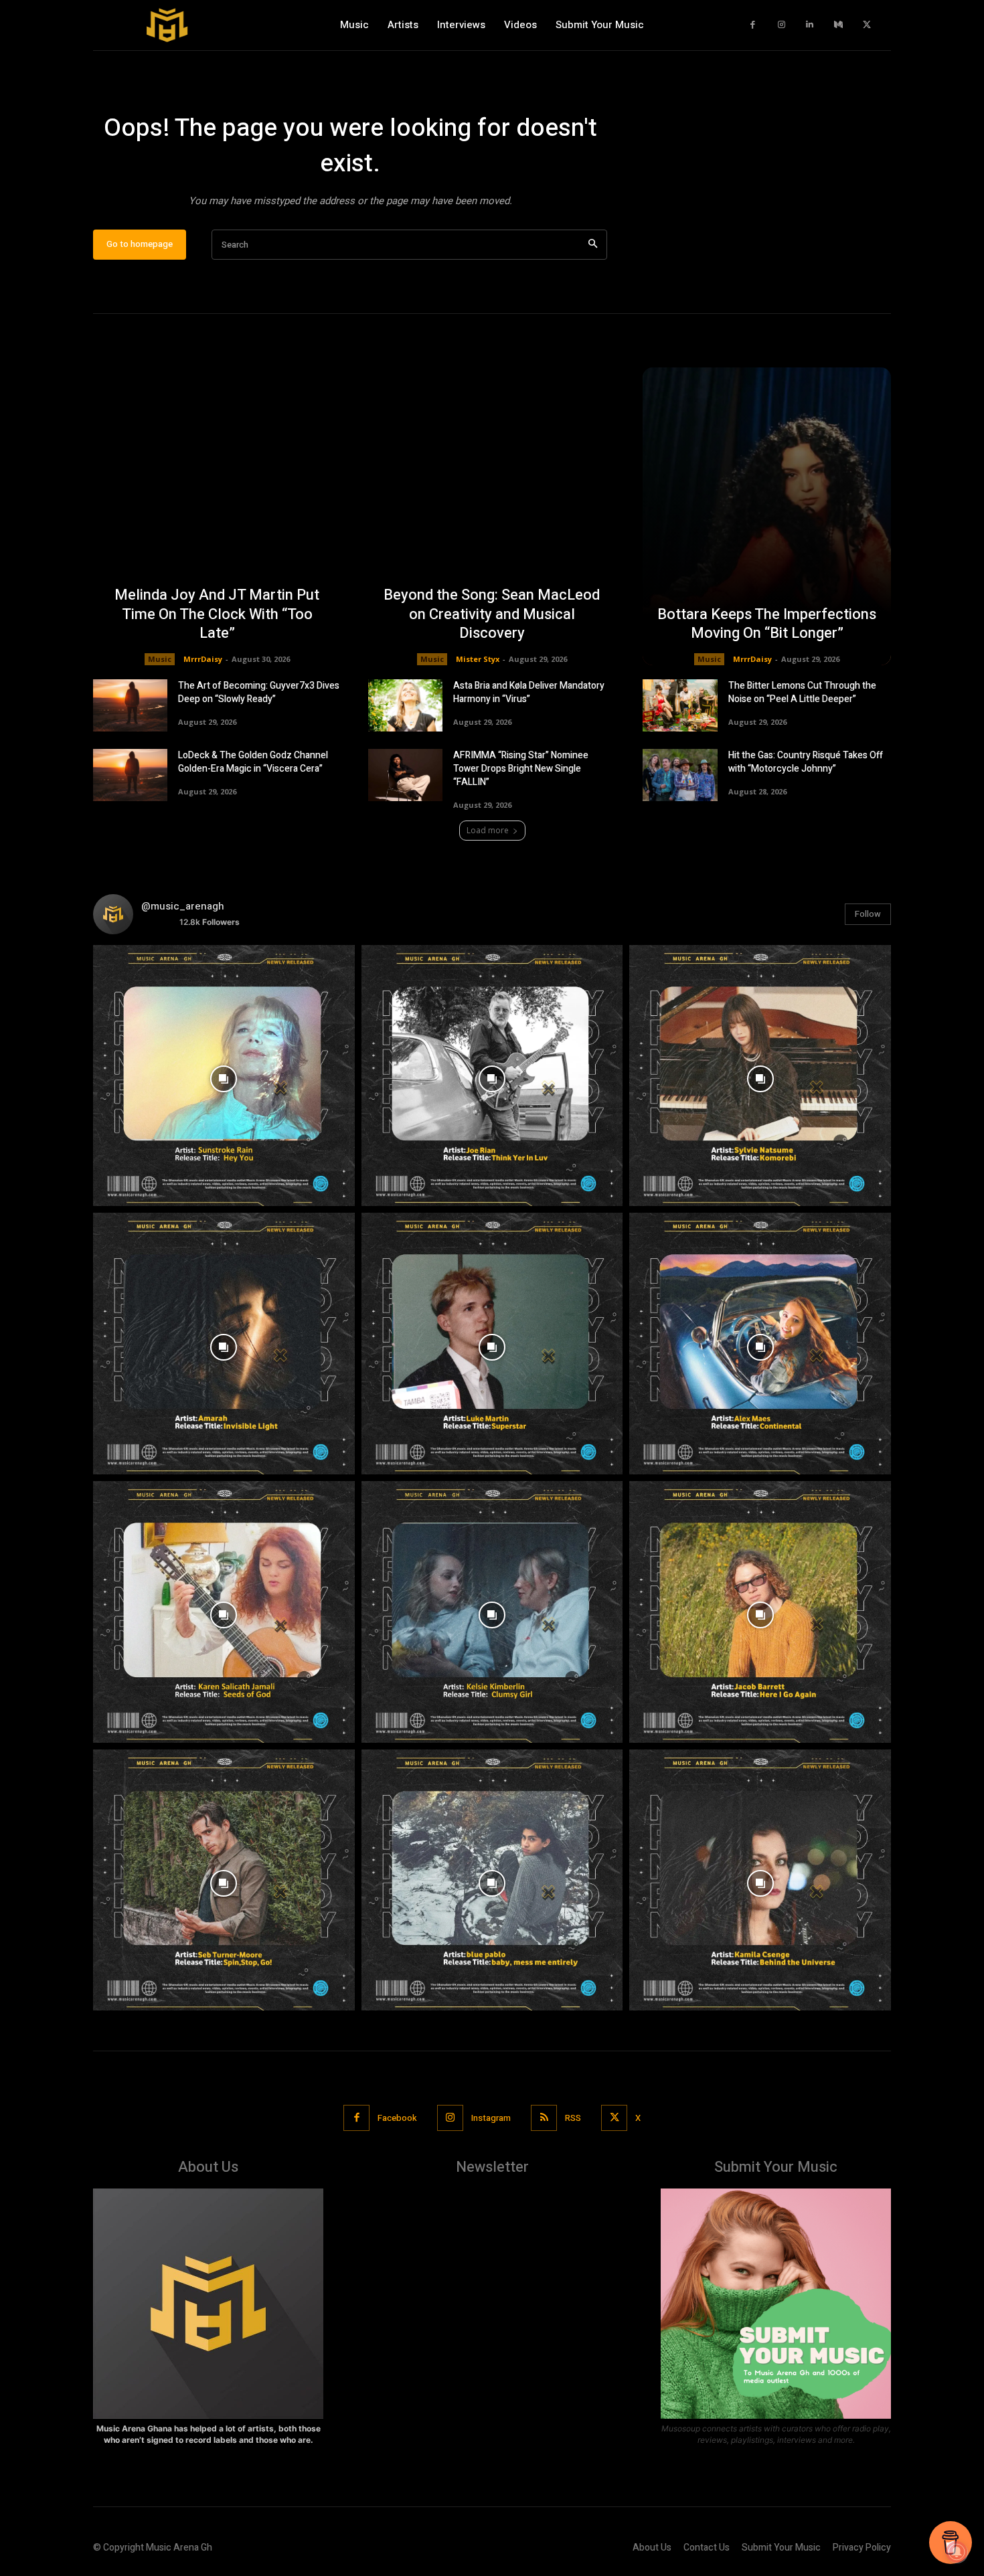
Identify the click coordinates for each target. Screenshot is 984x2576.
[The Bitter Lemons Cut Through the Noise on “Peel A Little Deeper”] (680, 705)
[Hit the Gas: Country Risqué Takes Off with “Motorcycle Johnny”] (680, 775)
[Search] (593, 245)
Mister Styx (478, 659)
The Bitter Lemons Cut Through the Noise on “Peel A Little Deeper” (802, 692)
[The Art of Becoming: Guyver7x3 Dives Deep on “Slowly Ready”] (130, 705)
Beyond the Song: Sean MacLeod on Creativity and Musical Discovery (492, 614)
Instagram (491, 2118)
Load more (488, 830)
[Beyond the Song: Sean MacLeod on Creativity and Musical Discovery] (492, 516)
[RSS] (544, 2118)
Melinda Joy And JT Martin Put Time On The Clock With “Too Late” (217, 614)
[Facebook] (753, 25)
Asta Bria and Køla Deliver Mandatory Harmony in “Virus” (529, 692)
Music (160, 659)
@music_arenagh (183, 906)
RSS (573, 2118)
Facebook (397, 2118)
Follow (868, 914)
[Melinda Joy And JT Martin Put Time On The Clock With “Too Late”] (217, 516)
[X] (867, 25)
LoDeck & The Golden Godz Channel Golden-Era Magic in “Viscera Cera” (253, 762)
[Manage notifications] (957, 2552)
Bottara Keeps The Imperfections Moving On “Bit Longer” (767, 624)
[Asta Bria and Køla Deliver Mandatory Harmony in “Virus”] (405, 705)
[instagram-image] (224, 1076)
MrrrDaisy (203, 659)
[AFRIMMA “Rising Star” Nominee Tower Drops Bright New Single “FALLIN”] (405, 775)
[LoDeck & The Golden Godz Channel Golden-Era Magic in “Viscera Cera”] (130, 775)
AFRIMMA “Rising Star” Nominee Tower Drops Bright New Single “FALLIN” (521, 769)
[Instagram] (782, 25)
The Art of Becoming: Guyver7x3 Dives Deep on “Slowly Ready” (259, 692)
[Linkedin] (810, 25)
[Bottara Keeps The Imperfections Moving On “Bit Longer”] (767, 516)
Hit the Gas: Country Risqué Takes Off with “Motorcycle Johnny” (806, 762)
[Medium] (838, 25)
